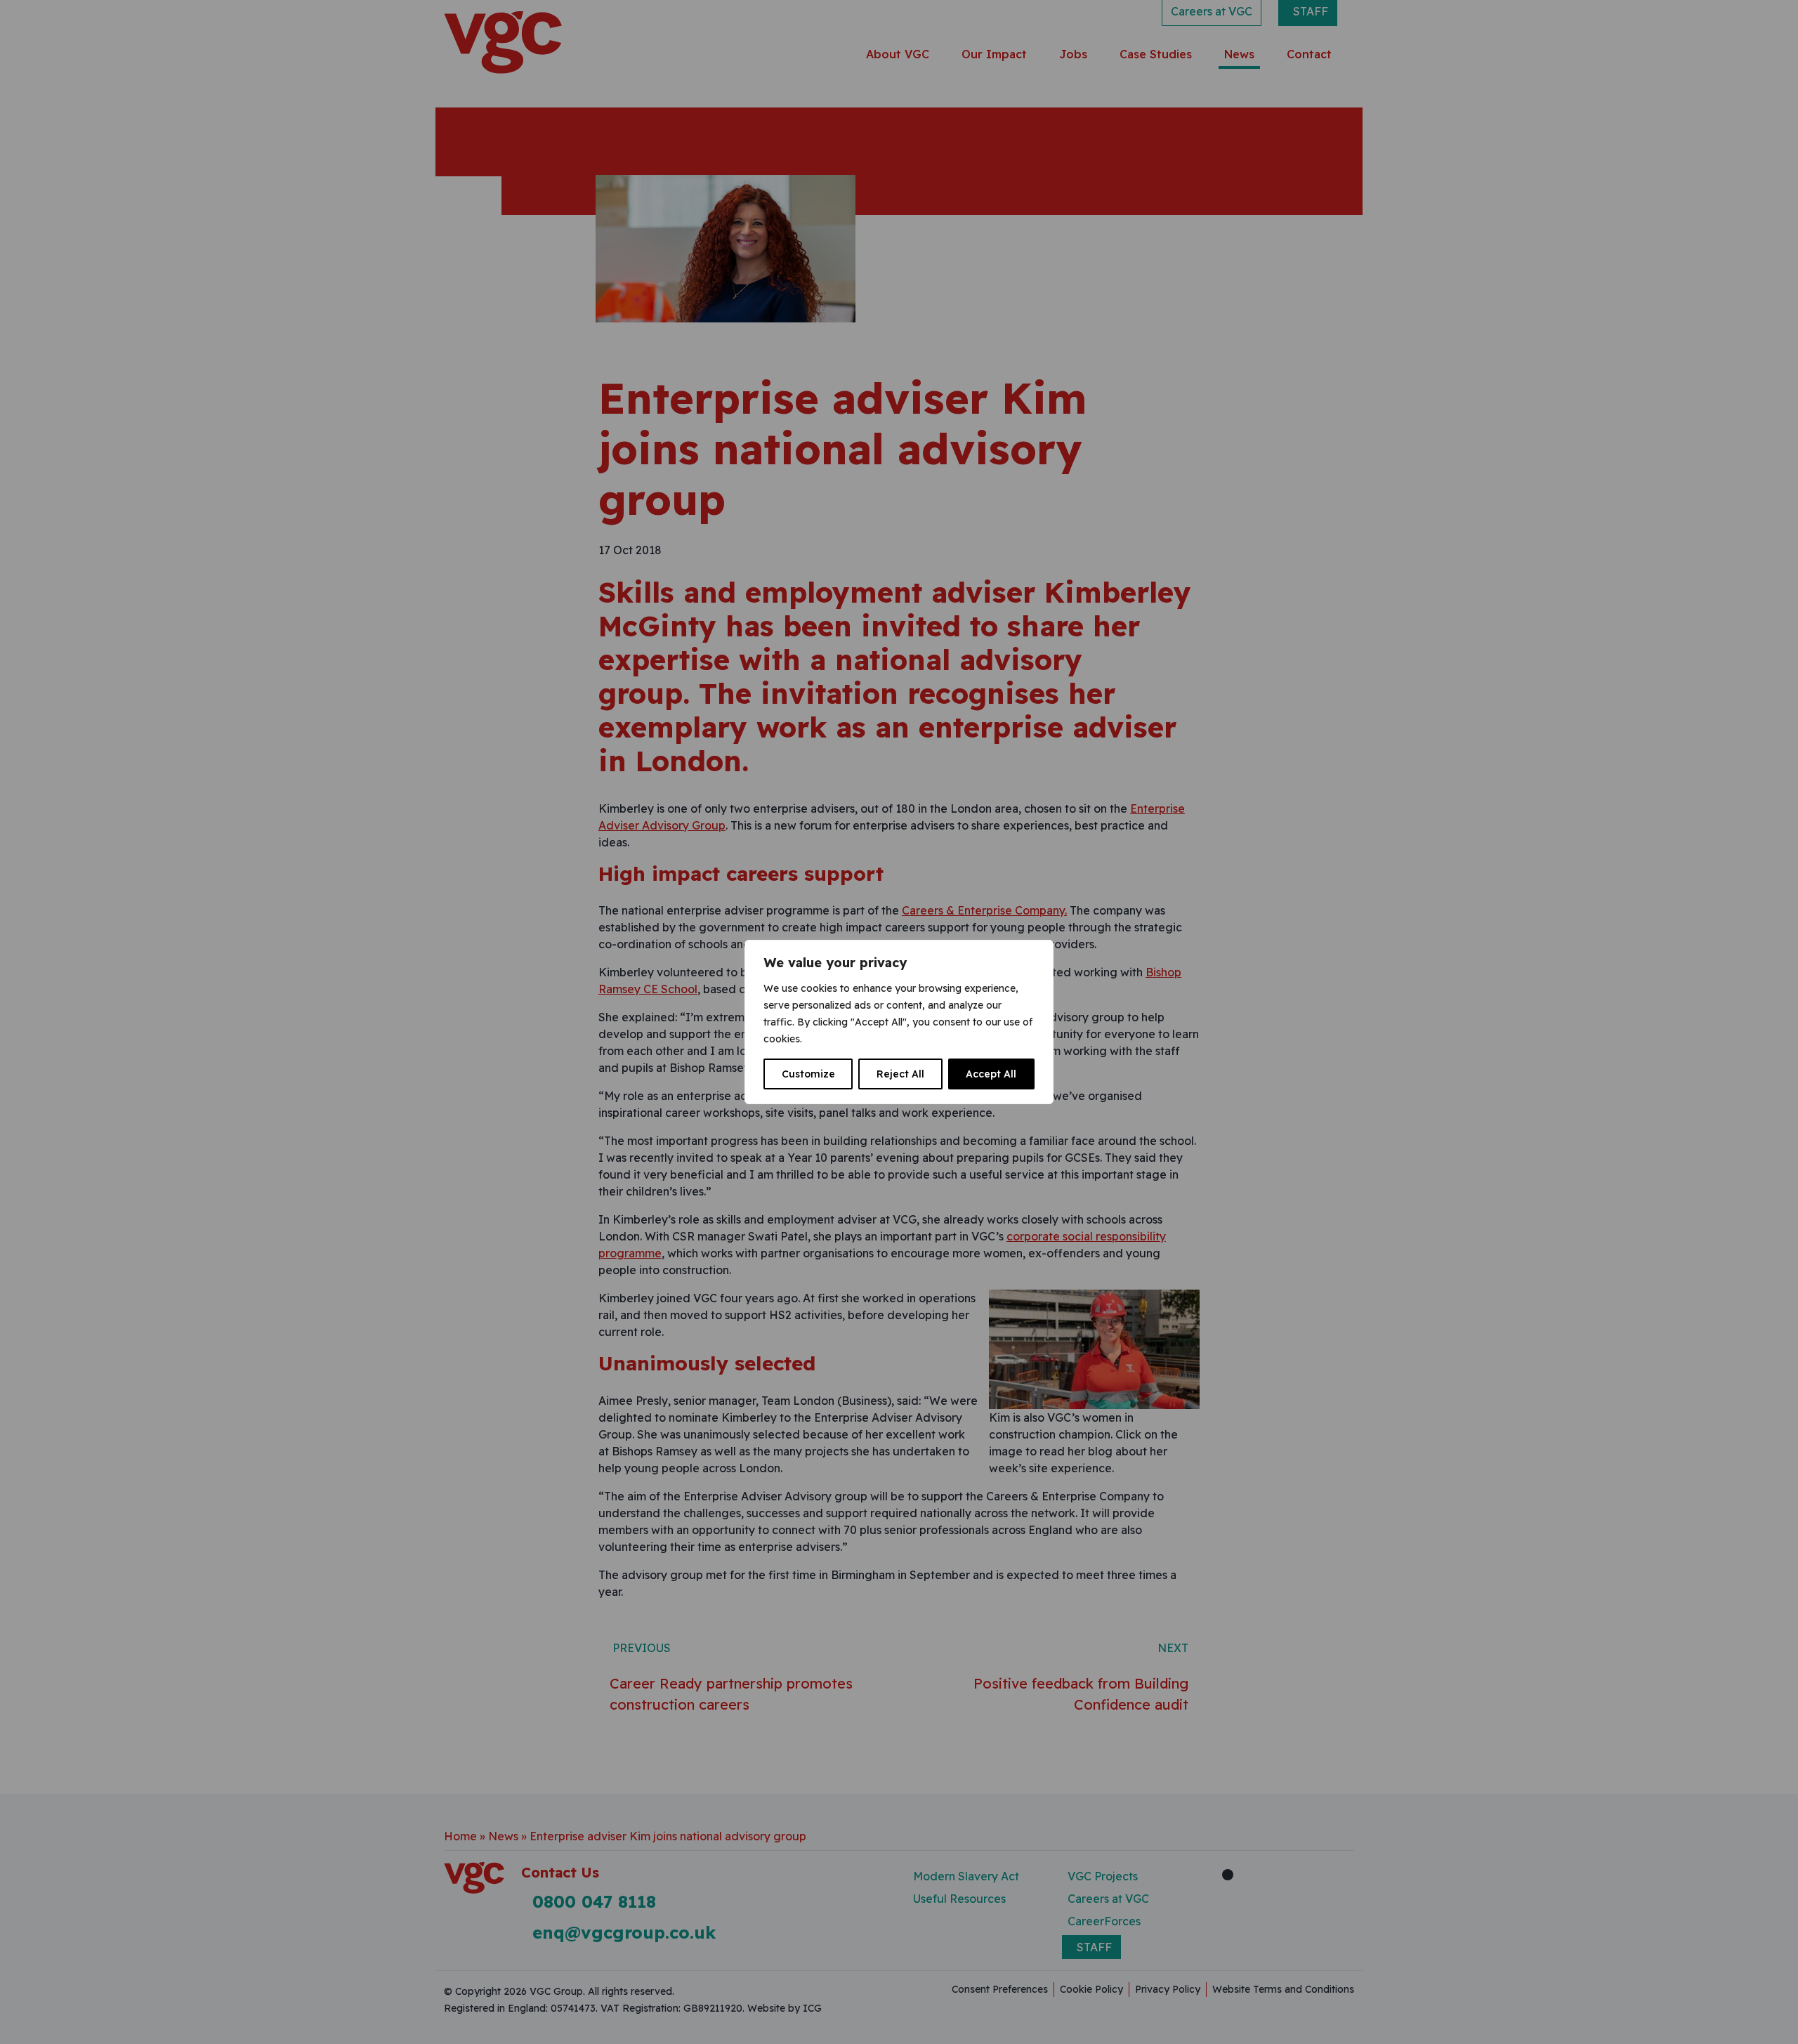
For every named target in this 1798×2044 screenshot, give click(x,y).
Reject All (900, 1074)
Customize (808, 1074)
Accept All (991, 1074)
